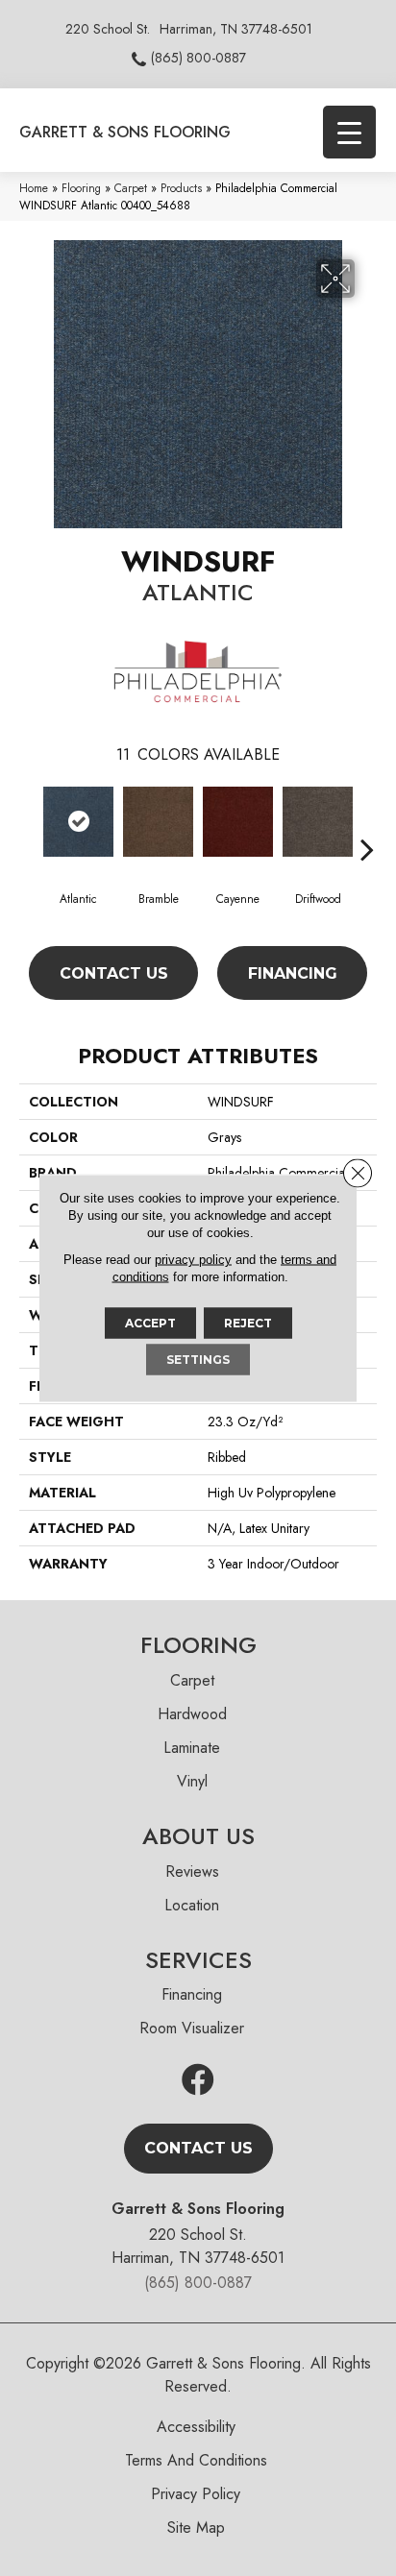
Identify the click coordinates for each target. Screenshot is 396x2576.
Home (34, 188)
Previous (29, 820)
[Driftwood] (318, 821)
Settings (198, 1360)
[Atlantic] (78, 821)
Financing (293, 973)
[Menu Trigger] (349, 132)
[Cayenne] (238, 821)
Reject (248, 1323)
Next (367, 820)
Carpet (131, 188)
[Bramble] (158, 821)
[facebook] (198, 2081)
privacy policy (193, 1260)
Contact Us (114, 973)
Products (181, 188)
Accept (150, 1323)
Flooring (81, 188)
